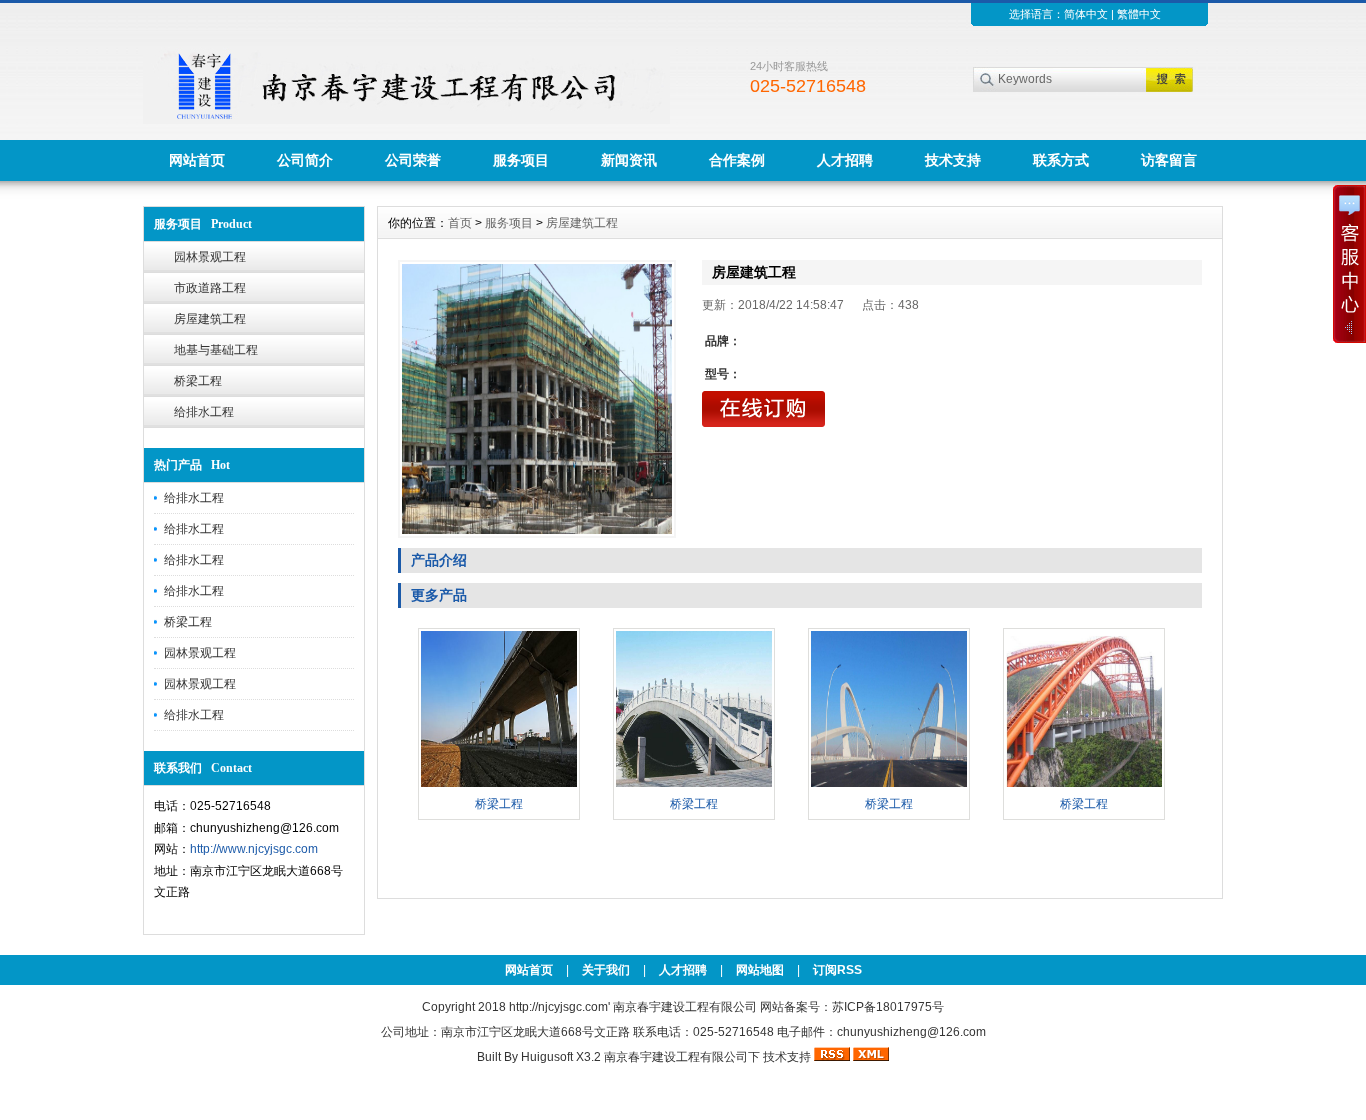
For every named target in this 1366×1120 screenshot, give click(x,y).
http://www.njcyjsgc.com (254, 849)
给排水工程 (204, 412)
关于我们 (606, 970)
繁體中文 (1139, 14)
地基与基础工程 (216, 350)
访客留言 (1169, 160)
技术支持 (953, 160)
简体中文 (1086, 14)
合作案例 (737, 160)
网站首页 (197, 160)
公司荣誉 (413, 160)
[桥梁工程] (499, 785)
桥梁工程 (198, 381)
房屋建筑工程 (210, 319)
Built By (499, 1057)
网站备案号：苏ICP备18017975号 (852, 1007)
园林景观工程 (210, 257)
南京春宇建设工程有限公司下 (682, 1057)
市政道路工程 (210, 288)
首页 (460, 223)
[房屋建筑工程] (537, 399)
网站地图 (760, 970)
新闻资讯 (629, 160)
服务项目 (521, 160)
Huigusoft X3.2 (561, 1057)
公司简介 (305, 160)
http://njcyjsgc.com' (561, 1007)
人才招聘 (845, 160)
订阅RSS (837, 970)
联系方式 (1061, 160)
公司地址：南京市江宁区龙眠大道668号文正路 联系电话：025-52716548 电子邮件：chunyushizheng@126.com (683, 1032)
